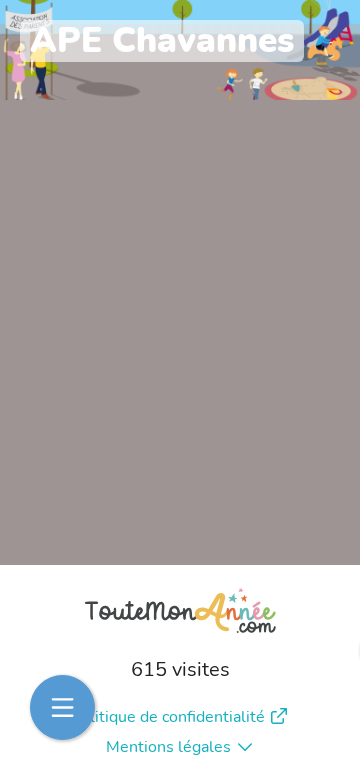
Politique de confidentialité (168, 717)
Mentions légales (168, 747)
